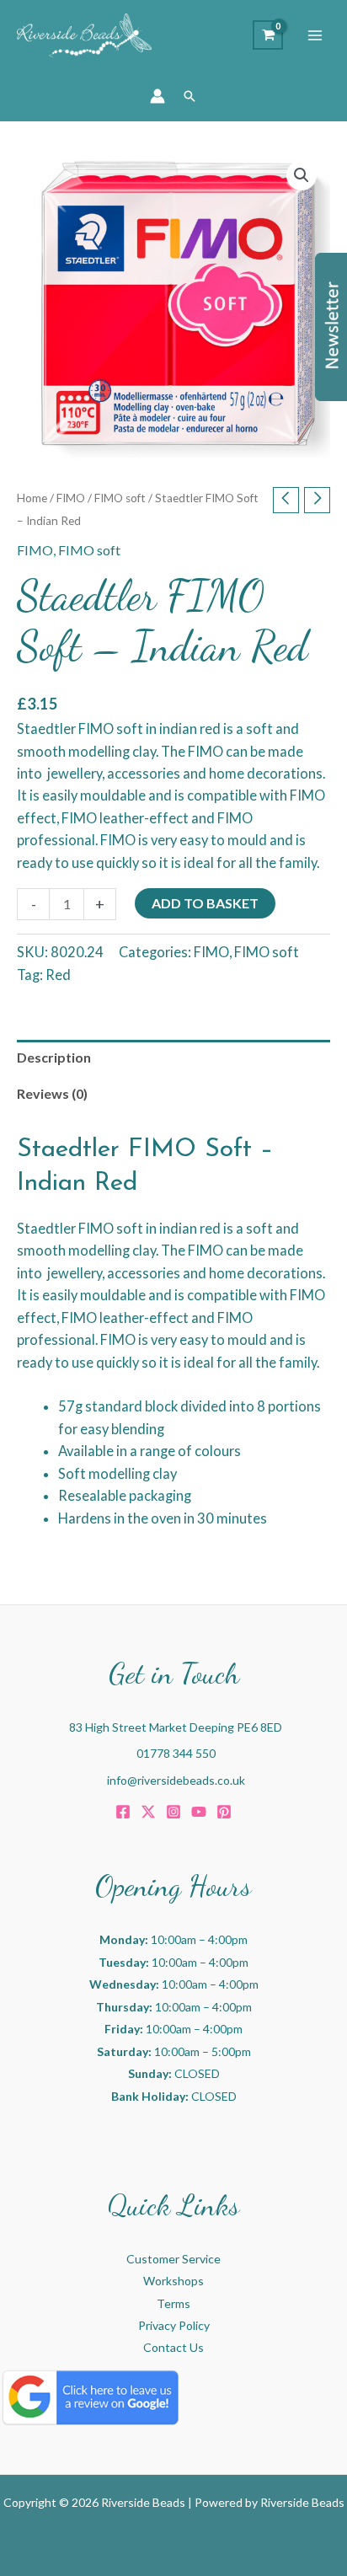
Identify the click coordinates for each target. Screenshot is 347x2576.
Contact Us (173, 2347)
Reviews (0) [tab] (52, 1093)
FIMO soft (120, 498)
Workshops (173, 2281)
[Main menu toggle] (315, 35)
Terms (173, 2303)
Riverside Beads (302, 2502)
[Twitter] (148, 1812)
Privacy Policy (174, 2325)
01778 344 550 (176, 1753)
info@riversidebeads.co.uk (176, 1780)
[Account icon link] (157, 96)
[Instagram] (173, 1812)
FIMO (71, 498)
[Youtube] (199, 1812)
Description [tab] (54, 1057)
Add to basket (205, 903)
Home (32, 498)
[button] (190, 96)
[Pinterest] (224, 1812)
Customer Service (173, 2259)
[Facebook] (123, 1812)
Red (58, 975)
